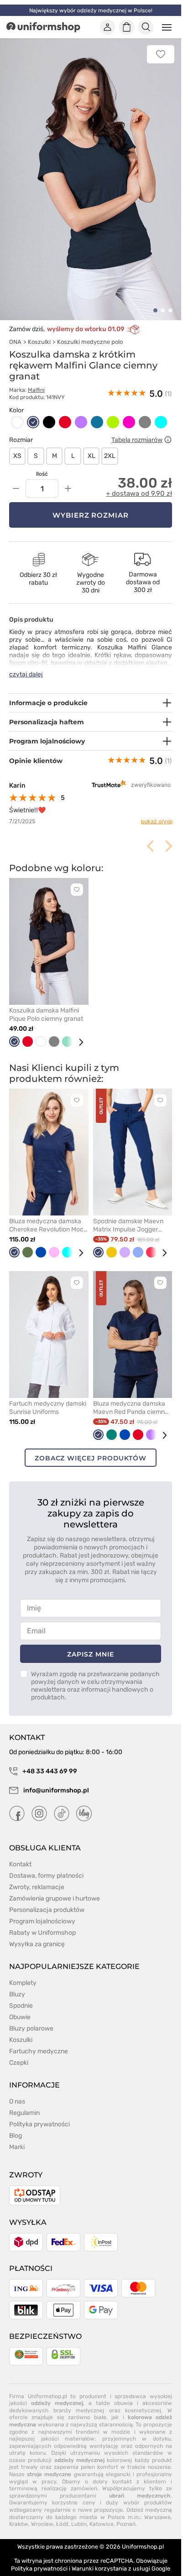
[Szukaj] (146, 27)
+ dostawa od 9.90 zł (139, 483)
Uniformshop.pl (143, 2536)
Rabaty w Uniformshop (42, 1922)
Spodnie (21, 1995)
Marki (17, 2137)
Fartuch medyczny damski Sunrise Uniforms (48, 1397)
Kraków (19, 2514)
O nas (17, 2091)
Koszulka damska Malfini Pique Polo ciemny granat (46, 1004)
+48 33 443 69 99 (49, 1761)
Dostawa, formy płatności (46, 1865)
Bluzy (17, 1984)
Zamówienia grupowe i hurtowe (55, 1888)
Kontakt (20, 1854)
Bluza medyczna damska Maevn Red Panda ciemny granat (131, 1397)
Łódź (62, 2514)
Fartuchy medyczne (39, 2041)
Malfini (36, 380)
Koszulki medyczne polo (90, 332)
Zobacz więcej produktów (91, 1448)
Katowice (102, 2514)
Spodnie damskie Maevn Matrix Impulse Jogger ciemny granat (128, 1215)
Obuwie (20, 2007)
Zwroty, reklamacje (37, 1877)
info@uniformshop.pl (55, 1780)
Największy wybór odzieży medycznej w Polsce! (91, 10)
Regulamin (24, 2102)
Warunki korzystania (99, 2558)
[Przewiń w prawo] (78, 1032)
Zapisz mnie (90, 1644)
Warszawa (157, 2507)
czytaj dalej (26, 664)
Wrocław (42, 2514)
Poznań (126, 2514)
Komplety (23, 1972)
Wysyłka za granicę (37, 1934)
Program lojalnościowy (42, 1911)
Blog (16, 2125)
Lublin (79, 2514)
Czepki (19, 2052)
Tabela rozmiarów (137, 429)
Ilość (42, 464)
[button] (155, 300)
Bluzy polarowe (31, 2018)
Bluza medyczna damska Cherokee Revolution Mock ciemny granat (48, 1215)
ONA (15, 332)
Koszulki (39, 332)
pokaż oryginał (153, 811)
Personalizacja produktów (47, 1899)
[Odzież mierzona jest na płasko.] (168, 430)
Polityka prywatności (39, 2114)
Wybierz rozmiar (91, 505)
